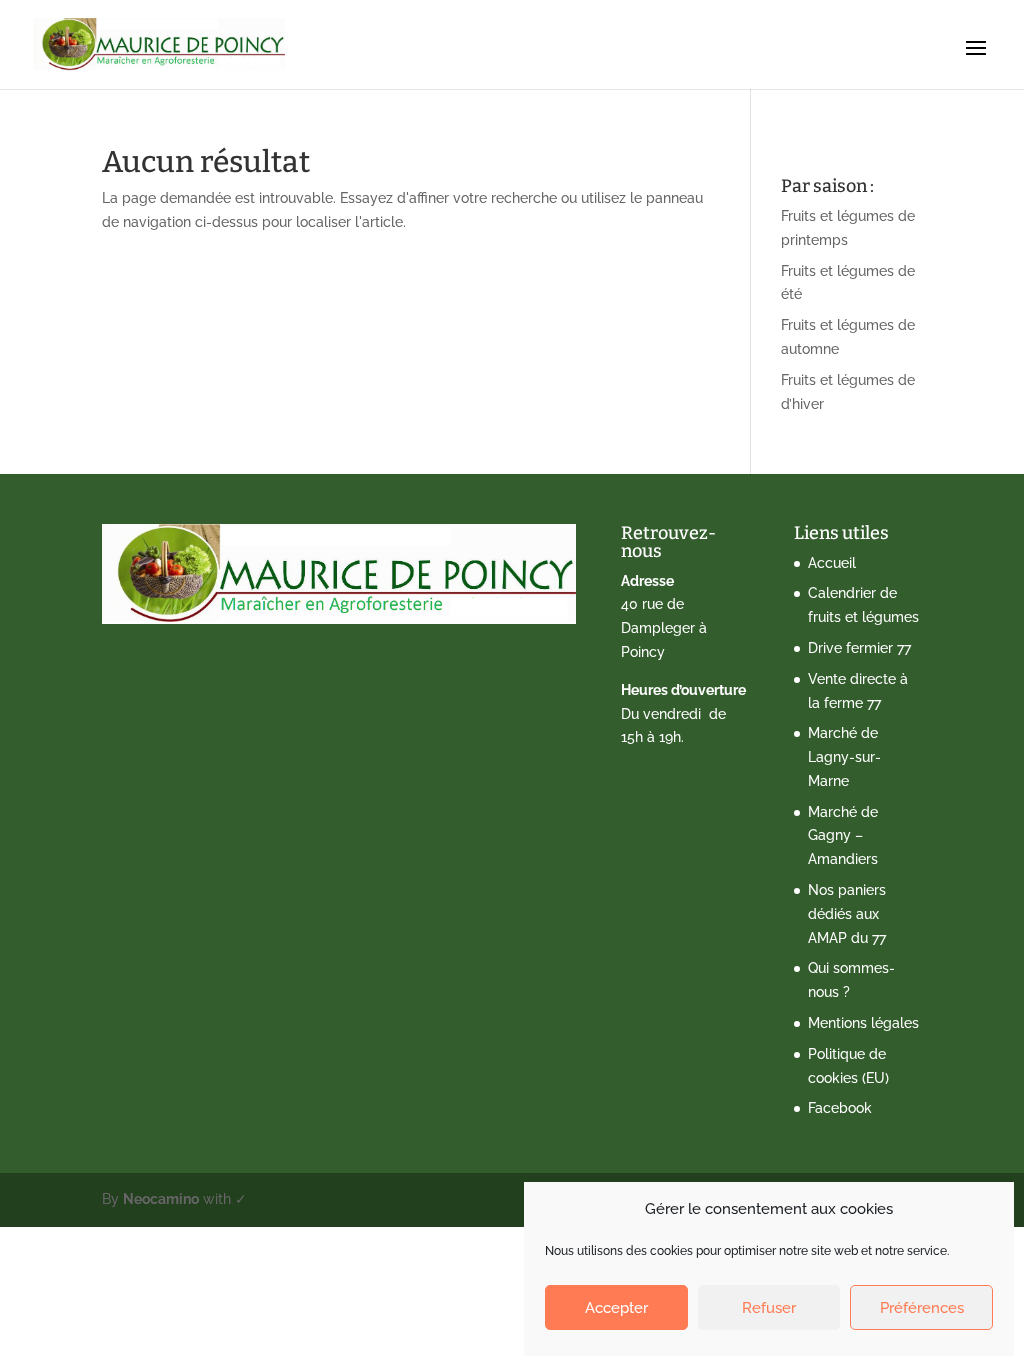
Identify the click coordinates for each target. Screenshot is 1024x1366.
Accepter (616, 1308)
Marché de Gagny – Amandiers (843, 836)
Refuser (769, 1308)
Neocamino (161, 1199)
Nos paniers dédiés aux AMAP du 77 (847, 914)
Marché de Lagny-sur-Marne (844, 757)
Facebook (840, 1108)
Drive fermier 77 (859, 648)
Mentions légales (863, 1023)
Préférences (922, 1308)
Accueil (832, 563)
